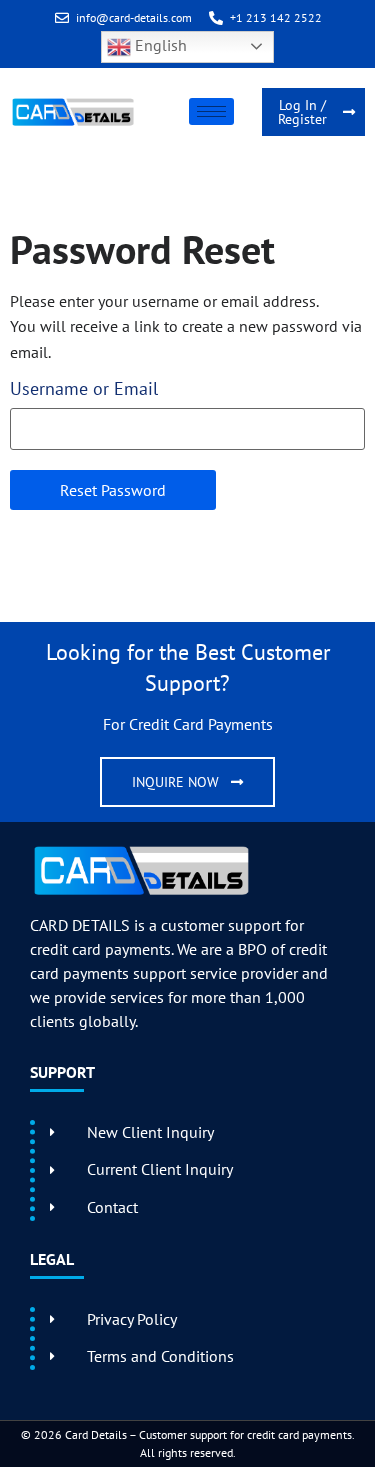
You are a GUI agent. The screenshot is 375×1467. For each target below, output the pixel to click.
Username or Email (84, 389)
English (159, 45)
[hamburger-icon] (211, 111)
